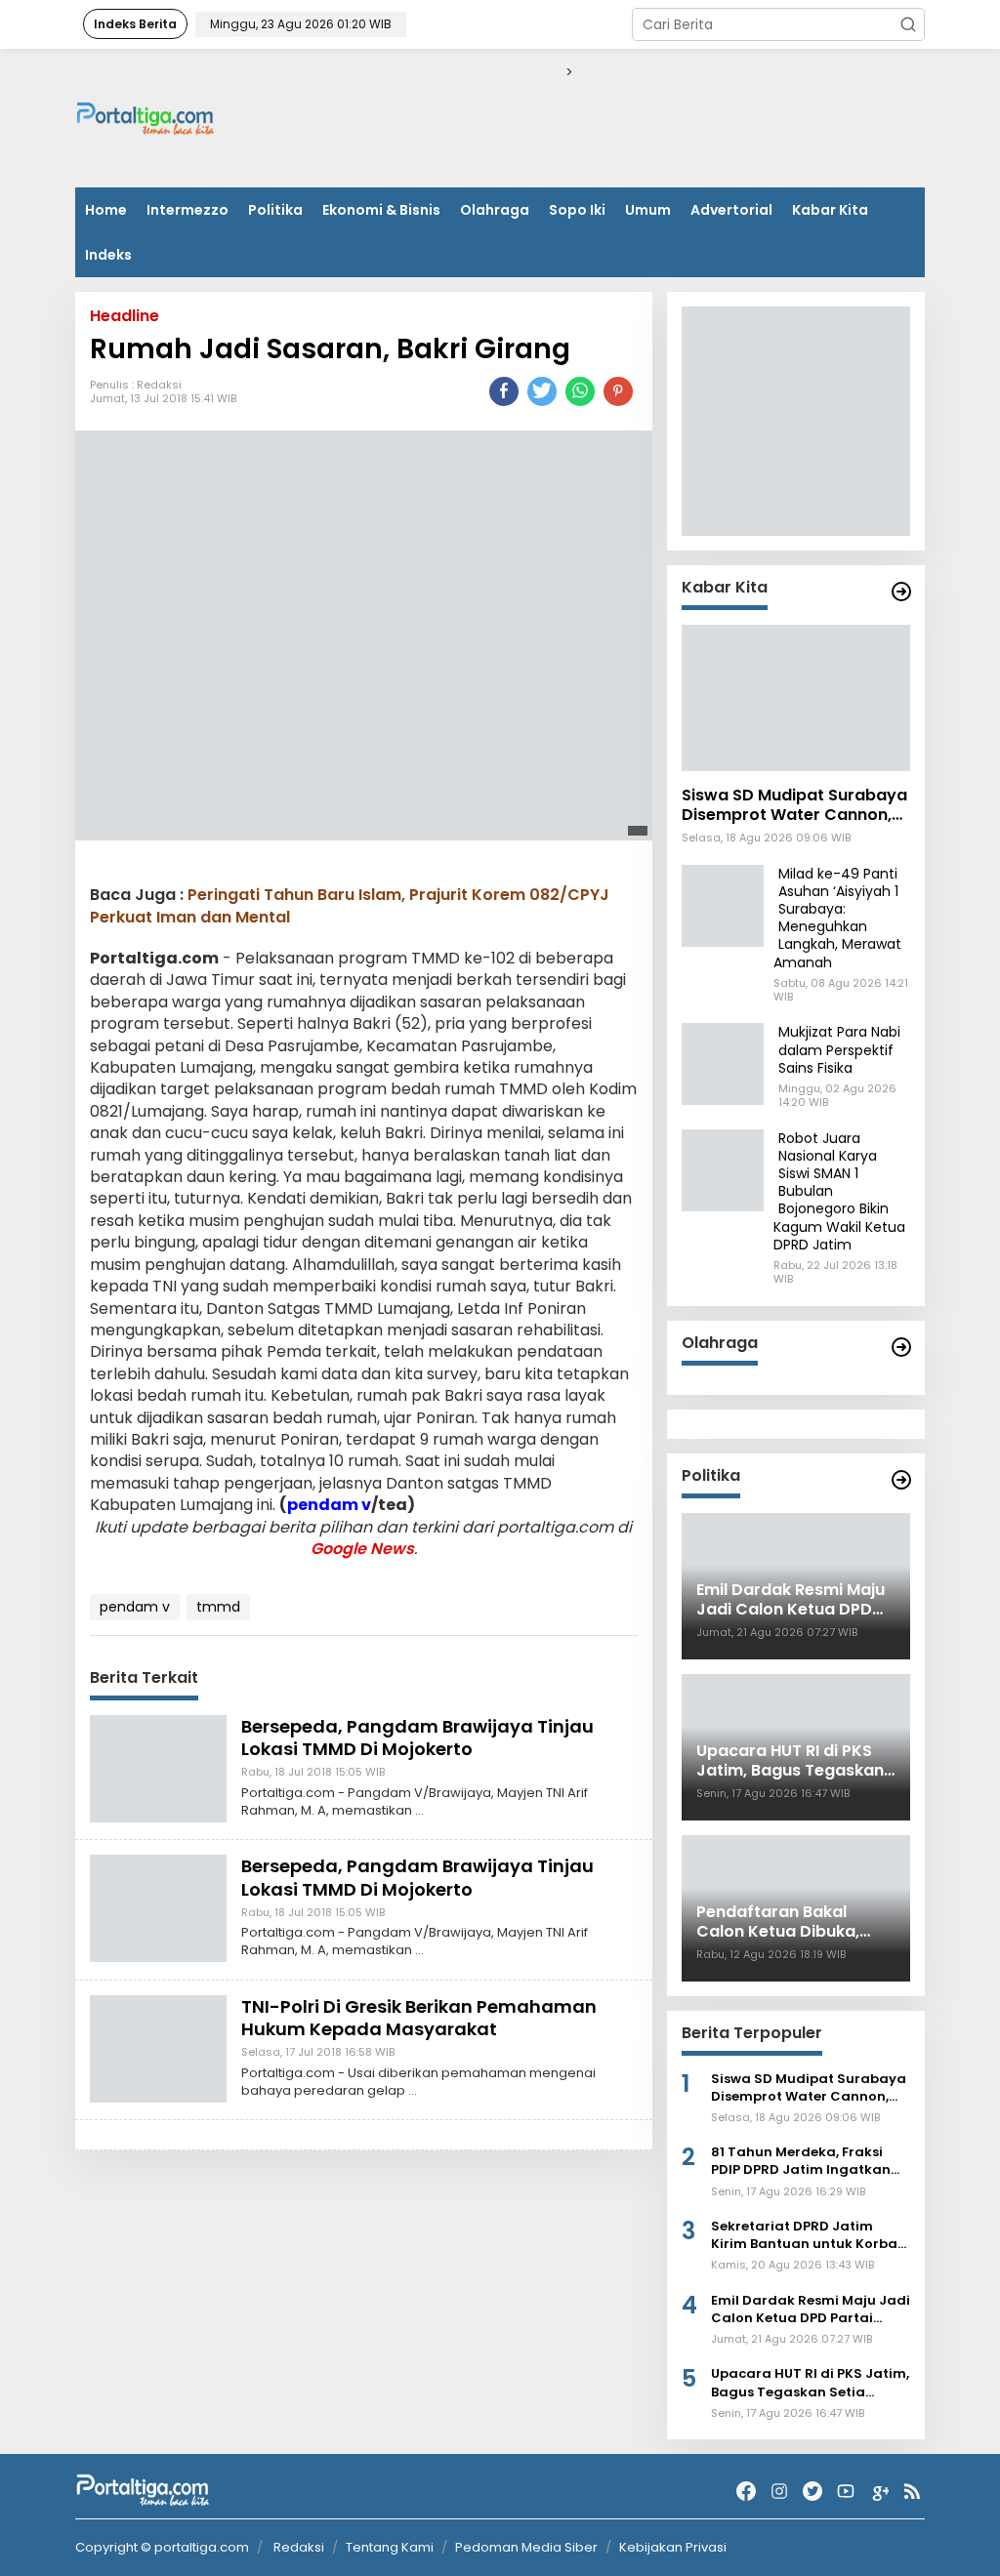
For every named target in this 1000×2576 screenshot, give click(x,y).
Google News (362, 1549)
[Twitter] (812, 2492)
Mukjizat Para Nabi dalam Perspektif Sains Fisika (839, 1049)
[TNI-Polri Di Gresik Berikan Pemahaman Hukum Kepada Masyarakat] (158, 2047)
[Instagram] (779, 2492)
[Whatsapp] (580, 391)
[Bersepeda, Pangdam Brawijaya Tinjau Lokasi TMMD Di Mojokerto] (158, 1767)
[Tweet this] (542, 391)
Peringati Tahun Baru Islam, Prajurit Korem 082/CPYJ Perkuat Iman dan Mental (350, 905)
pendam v (329, 1505)
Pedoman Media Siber (526, 2547)
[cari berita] (908, 24)
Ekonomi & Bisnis (381, 210)
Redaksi (159, 385)
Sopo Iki (577, 210)
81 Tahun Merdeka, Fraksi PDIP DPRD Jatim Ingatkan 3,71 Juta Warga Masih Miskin (811, 2161)
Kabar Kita (830, 210)
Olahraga (495, 210)
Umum (648, 210)
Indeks (108, 255)
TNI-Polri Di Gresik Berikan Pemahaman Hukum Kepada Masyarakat (419, 2018)
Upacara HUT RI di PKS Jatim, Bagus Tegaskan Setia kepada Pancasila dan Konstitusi (810, 2383)
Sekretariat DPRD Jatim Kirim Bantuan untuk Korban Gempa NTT (809, 2235)
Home (106, 210)
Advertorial (731, 210)
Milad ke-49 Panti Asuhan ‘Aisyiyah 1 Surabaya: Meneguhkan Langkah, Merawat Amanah (837, 918)
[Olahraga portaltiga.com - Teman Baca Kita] (901, 1347)
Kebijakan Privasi (673, 2547)
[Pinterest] (618, 391)
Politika (275, 210)
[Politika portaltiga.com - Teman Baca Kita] (901, 1480)
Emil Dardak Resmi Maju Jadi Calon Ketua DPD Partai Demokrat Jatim (811, 2310)
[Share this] (504, 391)
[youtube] (846, 2492)
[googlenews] (879, 2492)
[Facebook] (746, 2492)
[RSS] (912, 2492)
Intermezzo (187, 210)
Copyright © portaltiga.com (162, 2548)
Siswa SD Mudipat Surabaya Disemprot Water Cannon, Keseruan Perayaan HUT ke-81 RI (794, 806)
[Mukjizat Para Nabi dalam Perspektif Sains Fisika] (723, 1063)
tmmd (218, 1607)
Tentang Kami (390, 2547)
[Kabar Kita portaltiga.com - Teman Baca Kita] (901, 592)
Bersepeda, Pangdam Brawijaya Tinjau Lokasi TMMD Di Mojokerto (417, 1738)
